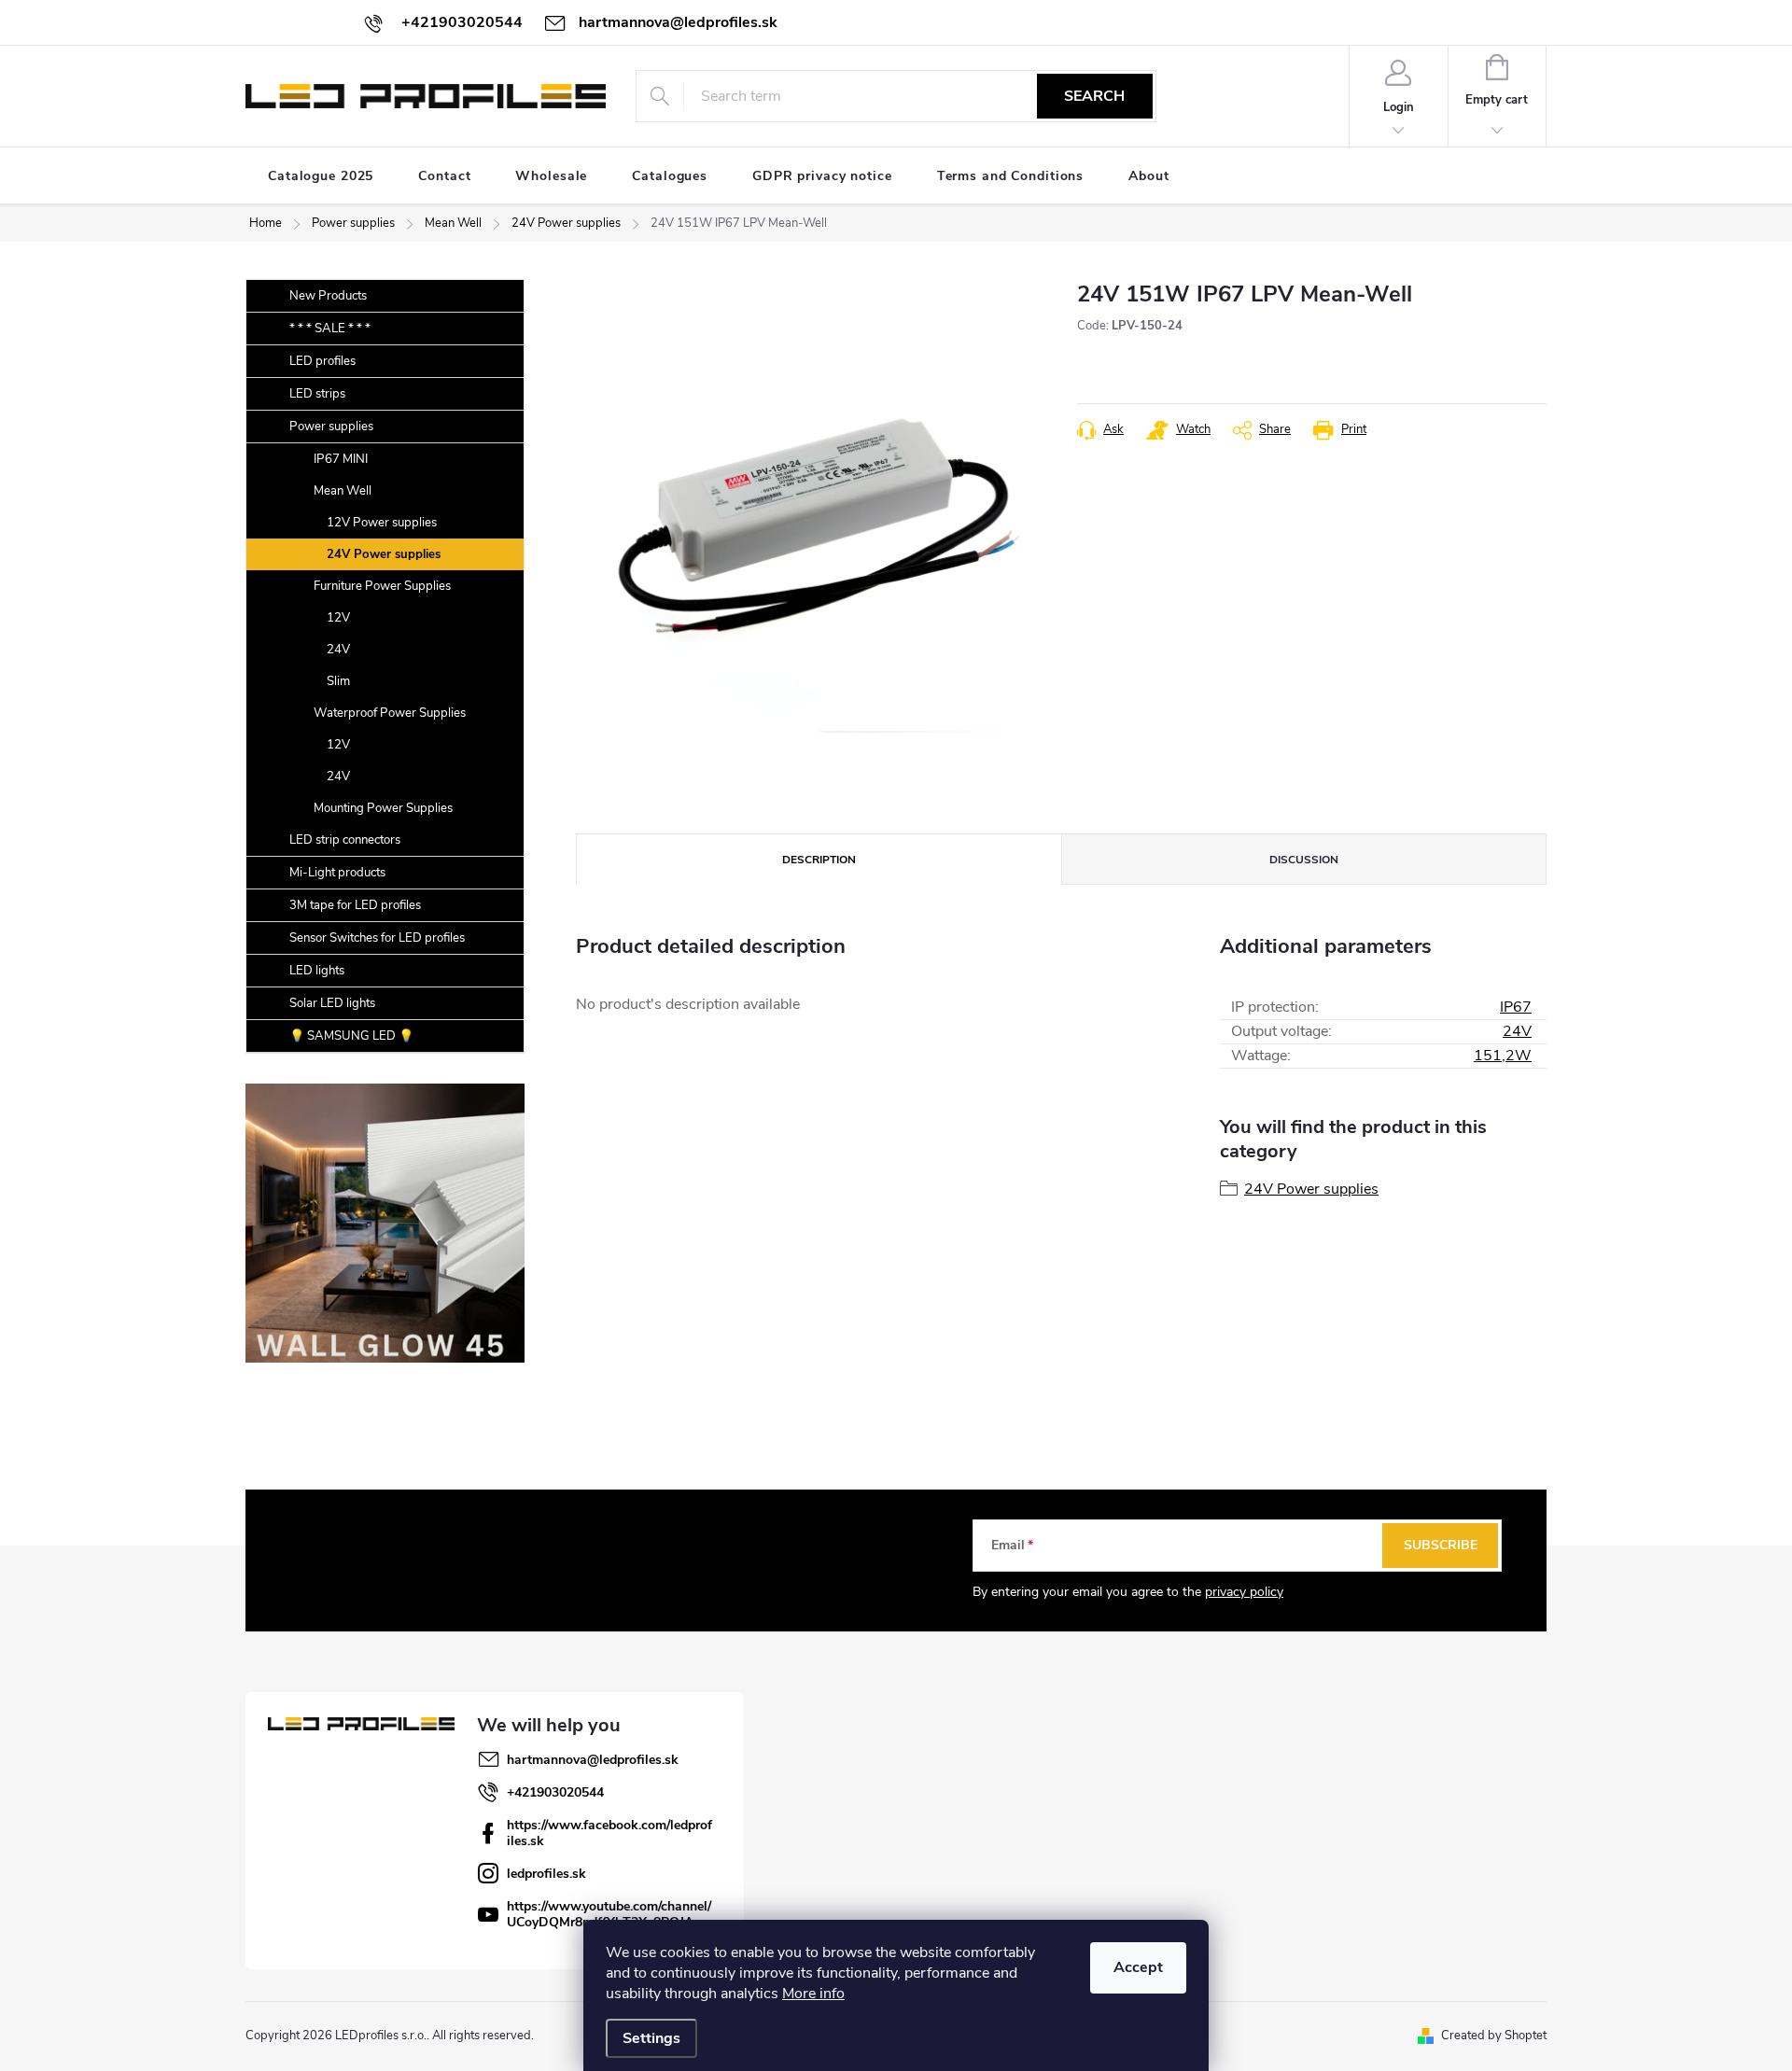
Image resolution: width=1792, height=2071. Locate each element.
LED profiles (322, 361)
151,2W (1503, 1056)
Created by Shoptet (1494, 2036)
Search (1094, 96)
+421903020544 (555, 1792)
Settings (651, 2038)
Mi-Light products (337, 873)
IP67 (1516, 1007)
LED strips (317, 394)
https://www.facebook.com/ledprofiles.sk (609, 1833)
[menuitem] (321, 176)
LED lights (317, 971)
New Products (328, 296)
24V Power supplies (384, 554)
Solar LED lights (332, 1003)
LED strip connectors (345, 840)
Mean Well (343, 491)
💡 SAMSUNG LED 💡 (351, 1036)
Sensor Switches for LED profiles (377, 938)
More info (813, 1994)
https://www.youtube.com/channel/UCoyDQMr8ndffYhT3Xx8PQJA (609, 1914)
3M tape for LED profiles (355, 905)
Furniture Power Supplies (382, 586)
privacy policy (1244, 1592)
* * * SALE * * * (330, 329)
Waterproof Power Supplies (390, 713)
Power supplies (331, 427)
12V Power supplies (382, 523)
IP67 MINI (341, 459)
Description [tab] (819, 860)
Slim (338, 681)
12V (338, 618)
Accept (1138, 1967)
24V (338, 650)
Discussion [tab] (1304, 860)
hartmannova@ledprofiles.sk (593, 1760)
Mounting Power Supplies (383, 808)
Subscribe (1441, 1545)
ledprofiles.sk (546, 1874)
